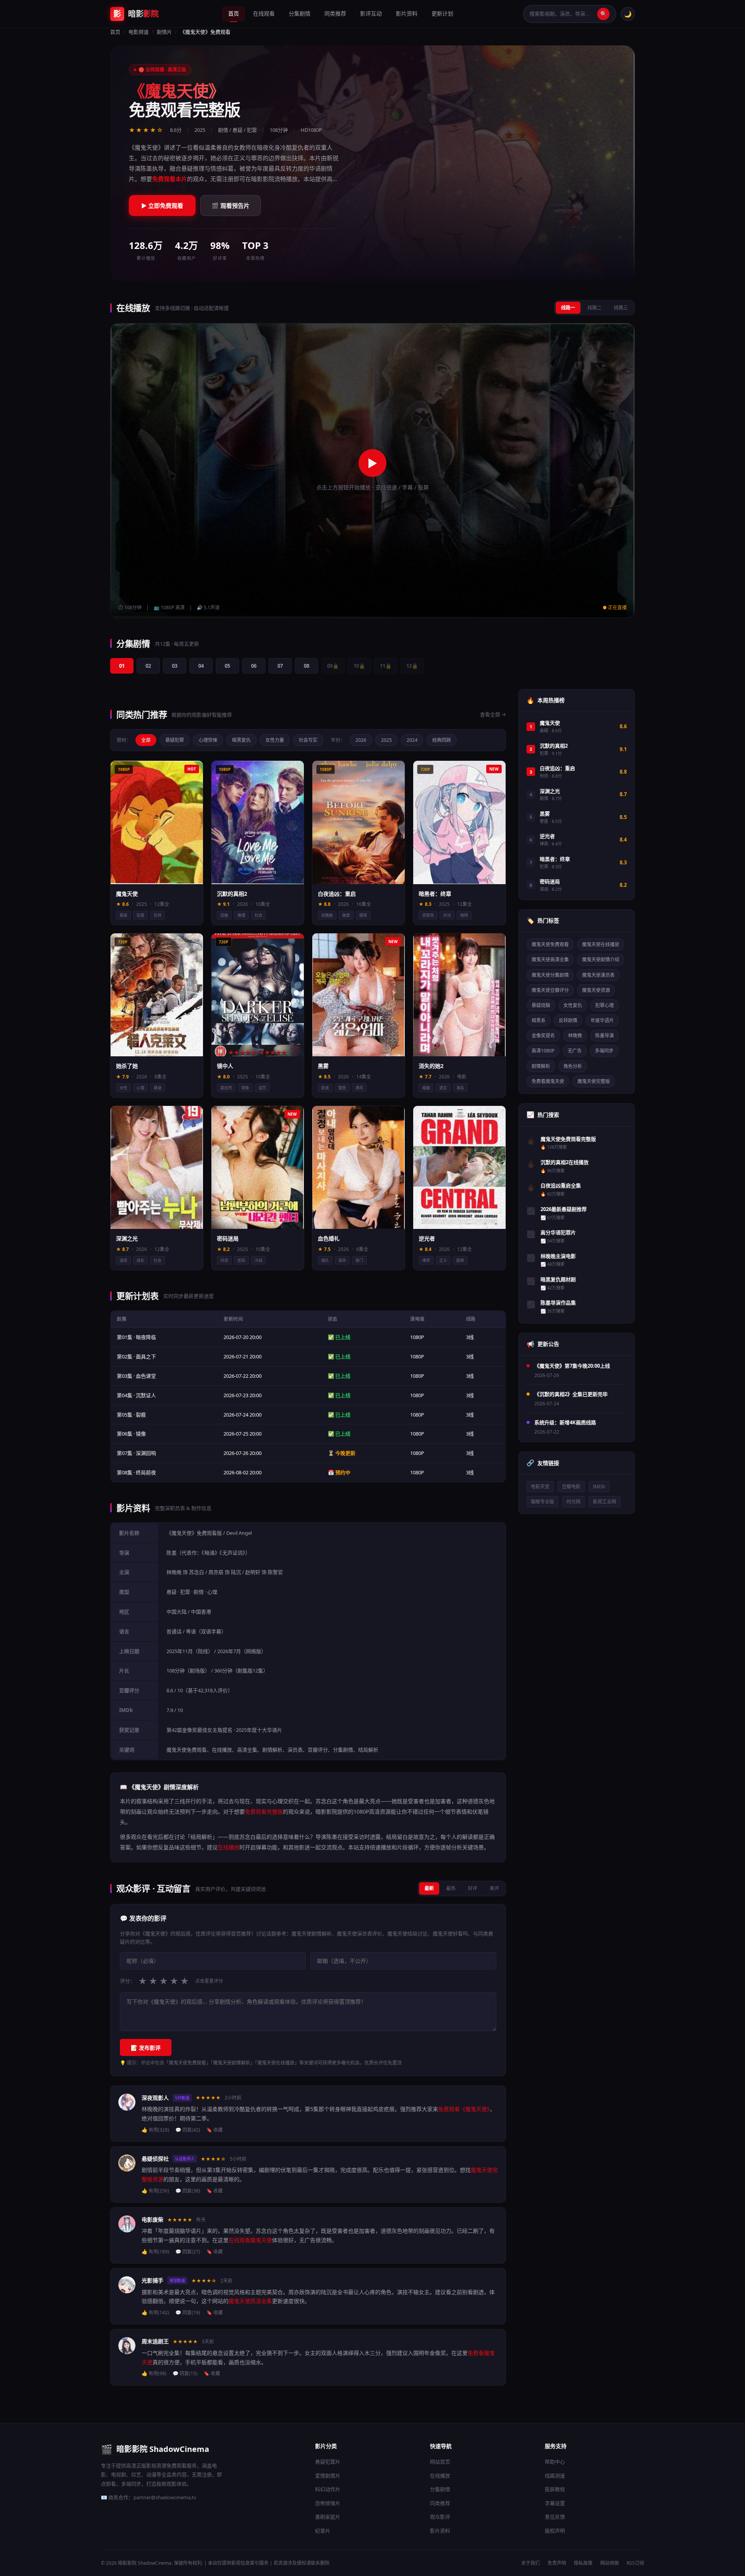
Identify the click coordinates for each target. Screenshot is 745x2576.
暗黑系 (539, 1020)
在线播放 (440, 2476)
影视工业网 (605, 1502)
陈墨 (172, 1553)
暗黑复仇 (241, 740)
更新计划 (442, 13)
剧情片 (164, 32)
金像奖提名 (543, 1036)
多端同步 (604, 1051)
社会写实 (308, 740)
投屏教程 (555, 2489)
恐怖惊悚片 (328, 2503)
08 (307, 666)
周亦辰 (216, 1572)
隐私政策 (583, 2563)
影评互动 (371, 13)
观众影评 (440, 2517)
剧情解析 (541, 1066)
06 (254, 666)
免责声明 (557, 2563)
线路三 (621, 308)
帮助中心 (555, 2462)
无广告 (575, 1051)
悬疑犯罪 (175, 740)
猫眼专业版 (542, 1502)
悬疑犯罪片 (328, 2462)
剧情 (199, 1592)
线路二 (594, 308)
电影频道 (139, 32)
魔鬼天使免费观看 (550, 944)
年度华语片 (602, 1020)
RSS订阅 (635, 2563)
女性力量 (275, 740)
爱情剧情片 (328, 2476)
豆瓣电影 (571, 1487)
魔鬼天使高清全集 (550, 960)
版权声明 (555, 2531)
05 (227, 666)
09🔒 (333, 666)
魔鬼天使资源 (596, 990)
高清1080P (543, 1051)
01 (122, 666)
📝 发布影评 (146, 2048)
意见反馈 (555, 2517)
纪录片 (323, 2531)
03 (175, 666)
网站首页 (440, 2462)
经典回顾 (442, 740)
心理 (212, 1592)
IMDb (599, 1487)
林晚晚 (174, 1572)
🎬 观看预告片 (230, 206)
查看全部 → (493, 714)
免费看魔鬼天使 (548, 1081)
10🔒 (359, 666)
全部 (146, 740)
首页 (234, 13)
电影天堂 (540, 1487)
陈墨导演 (605, 1036)
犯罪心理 (605, 1005)
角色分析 (573, 1066)
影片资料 (407, 13)
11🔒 (386, 666)
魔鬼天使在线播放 (601, 944)
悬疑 (172, 1592)
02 (148, 666)
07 (280, 666)
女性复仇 (573, 1005)
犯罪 (185, 1592)
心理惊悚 (208, 740)
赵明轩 (253, 1572)
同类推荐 (335, 13)
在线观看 (264, 13)
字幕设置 (555, 2503)
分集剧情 (300, 13)
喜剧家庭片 (328, 2517)
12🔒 (412, 666)
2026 (361, 740)
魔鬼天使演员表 (598, 975)
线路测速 (555, 2476)
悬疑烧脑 (541, 1005)
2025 (386, 740)
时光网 (573, 1502)
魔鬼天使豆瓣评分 (550, 990)
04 (201, 666)
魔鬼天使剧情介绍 (601, 960)
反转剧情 (568, 1020)
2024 (412, 740)
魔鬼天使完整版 (594, 1081)
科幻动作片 (328, 2489)
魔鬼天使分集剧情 (550, 975)
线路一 (568, 308)
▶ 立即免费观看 (162, 206)
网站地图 (610, 2563)
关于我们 (530, 2563)
